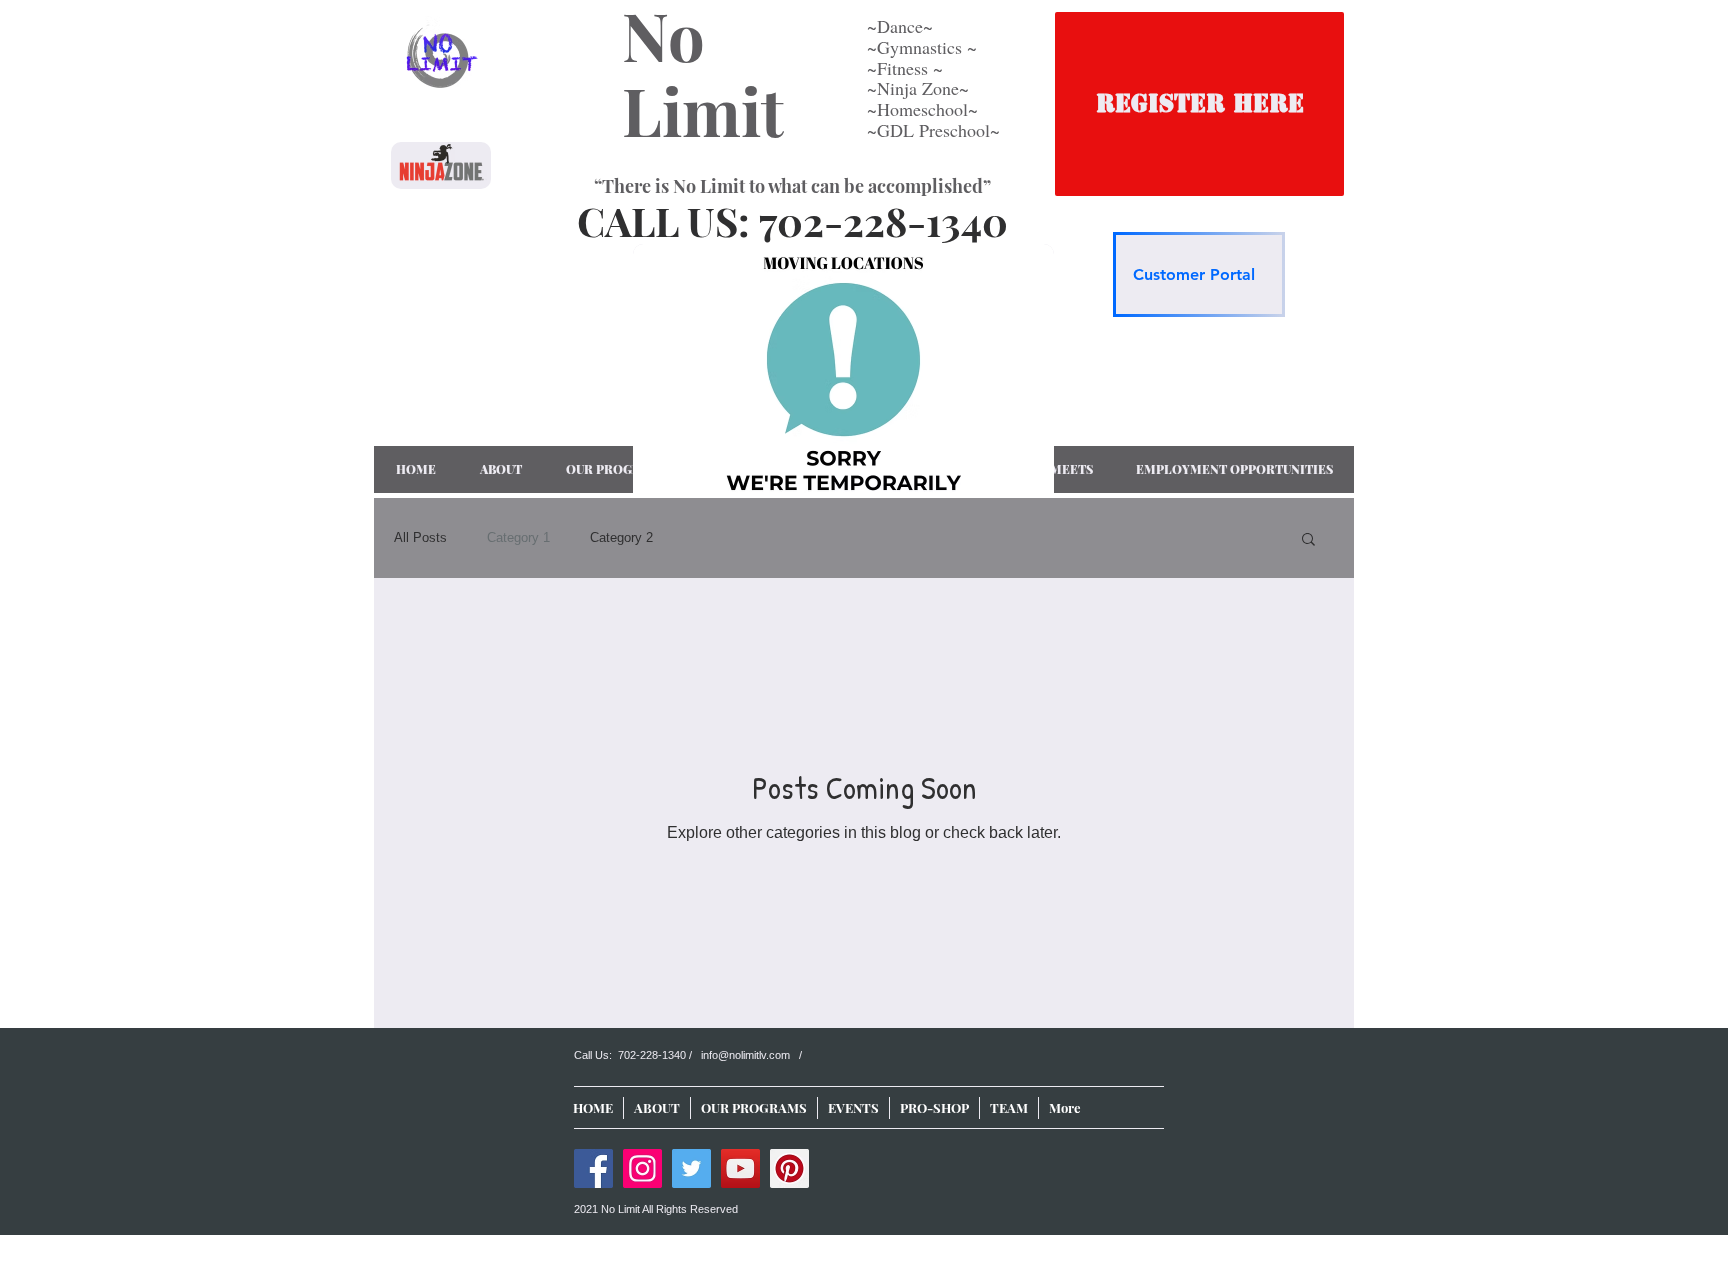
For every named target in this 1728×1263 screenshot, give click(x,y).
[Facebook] (593, 1168)
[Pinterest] (789, 1168)
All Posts (420, 537)
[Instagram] (642, 1168)
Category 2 (621, 537)
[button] (1308, 540)
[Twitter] (691, 1168)
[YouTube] (740, 1168)
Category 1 (518, 537)
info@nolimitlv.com (745, 1055)
